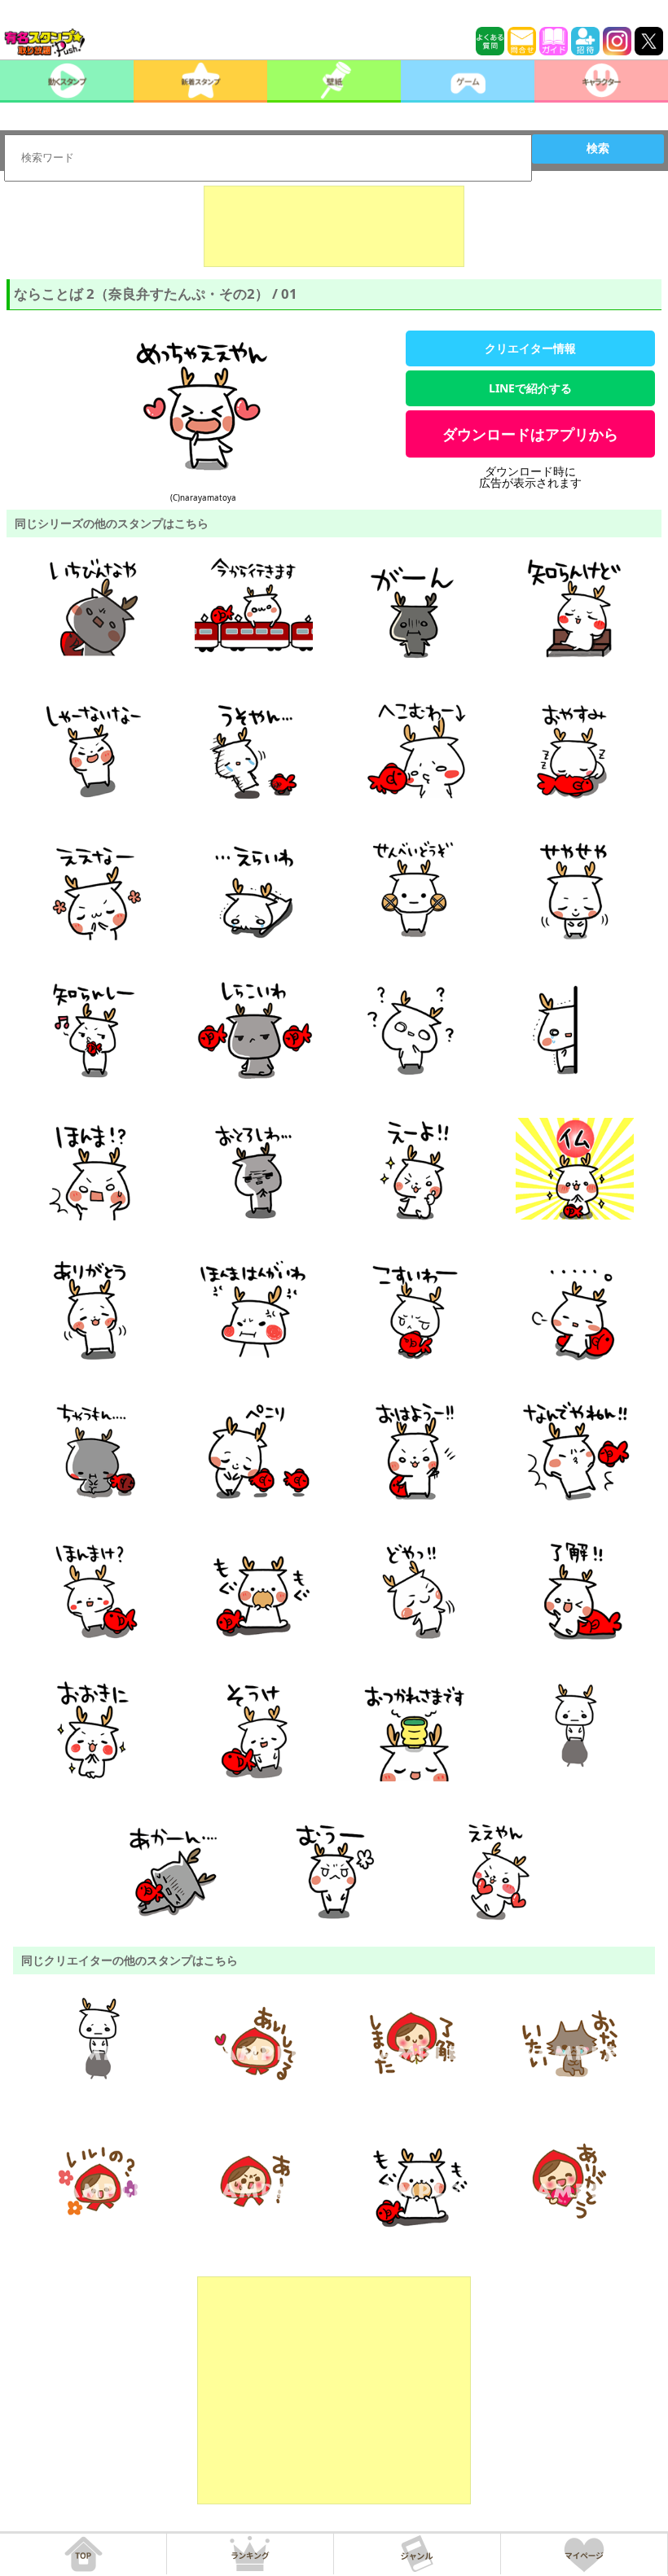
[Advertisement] (334, 226)
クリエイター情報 (530, 348)
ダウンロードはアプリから (530, 434)
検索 (598, 148)
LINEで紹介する (530, 388)
